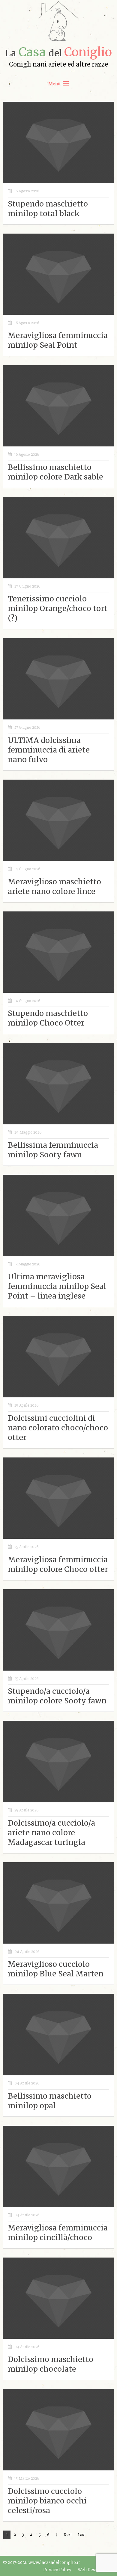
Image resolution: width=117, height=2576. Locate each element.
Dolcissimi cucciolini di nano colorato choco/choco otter (58, 1428)
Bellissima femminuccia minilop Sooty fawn (53, 1150)
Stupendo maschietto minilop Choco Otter (48, 1018)
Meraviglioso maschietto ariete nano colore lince (54, 886)
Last (81, 2535)
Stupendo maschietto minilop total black (48, 209)
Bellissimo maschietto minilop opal (50, 2101)
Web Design (90, 2570)
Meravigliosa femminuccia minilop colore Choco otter (58, 1564)
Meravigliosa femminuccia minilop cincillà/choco (58, 2233)
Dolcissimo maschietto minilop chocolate (51, 2364)
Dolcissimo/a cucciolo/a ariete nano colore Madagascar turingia (51, 1833)
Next (68, 2535)
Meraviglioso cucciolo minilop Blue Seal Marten (56, 1969)
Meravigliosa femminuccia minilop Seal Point (58, 340)
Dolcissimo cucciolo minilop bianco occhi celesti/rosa (47, 2501)
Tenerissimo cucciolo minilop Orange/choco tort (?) (58, 608)
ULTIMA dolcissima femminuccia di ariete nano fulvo (49, 750)
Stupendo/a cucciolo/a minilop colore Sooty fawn (57, 1696)
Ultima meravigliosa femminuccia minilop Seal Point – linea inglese (57, 1286)
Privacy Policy (57, 2570)
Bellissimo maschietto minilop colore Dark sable (55, 472)
